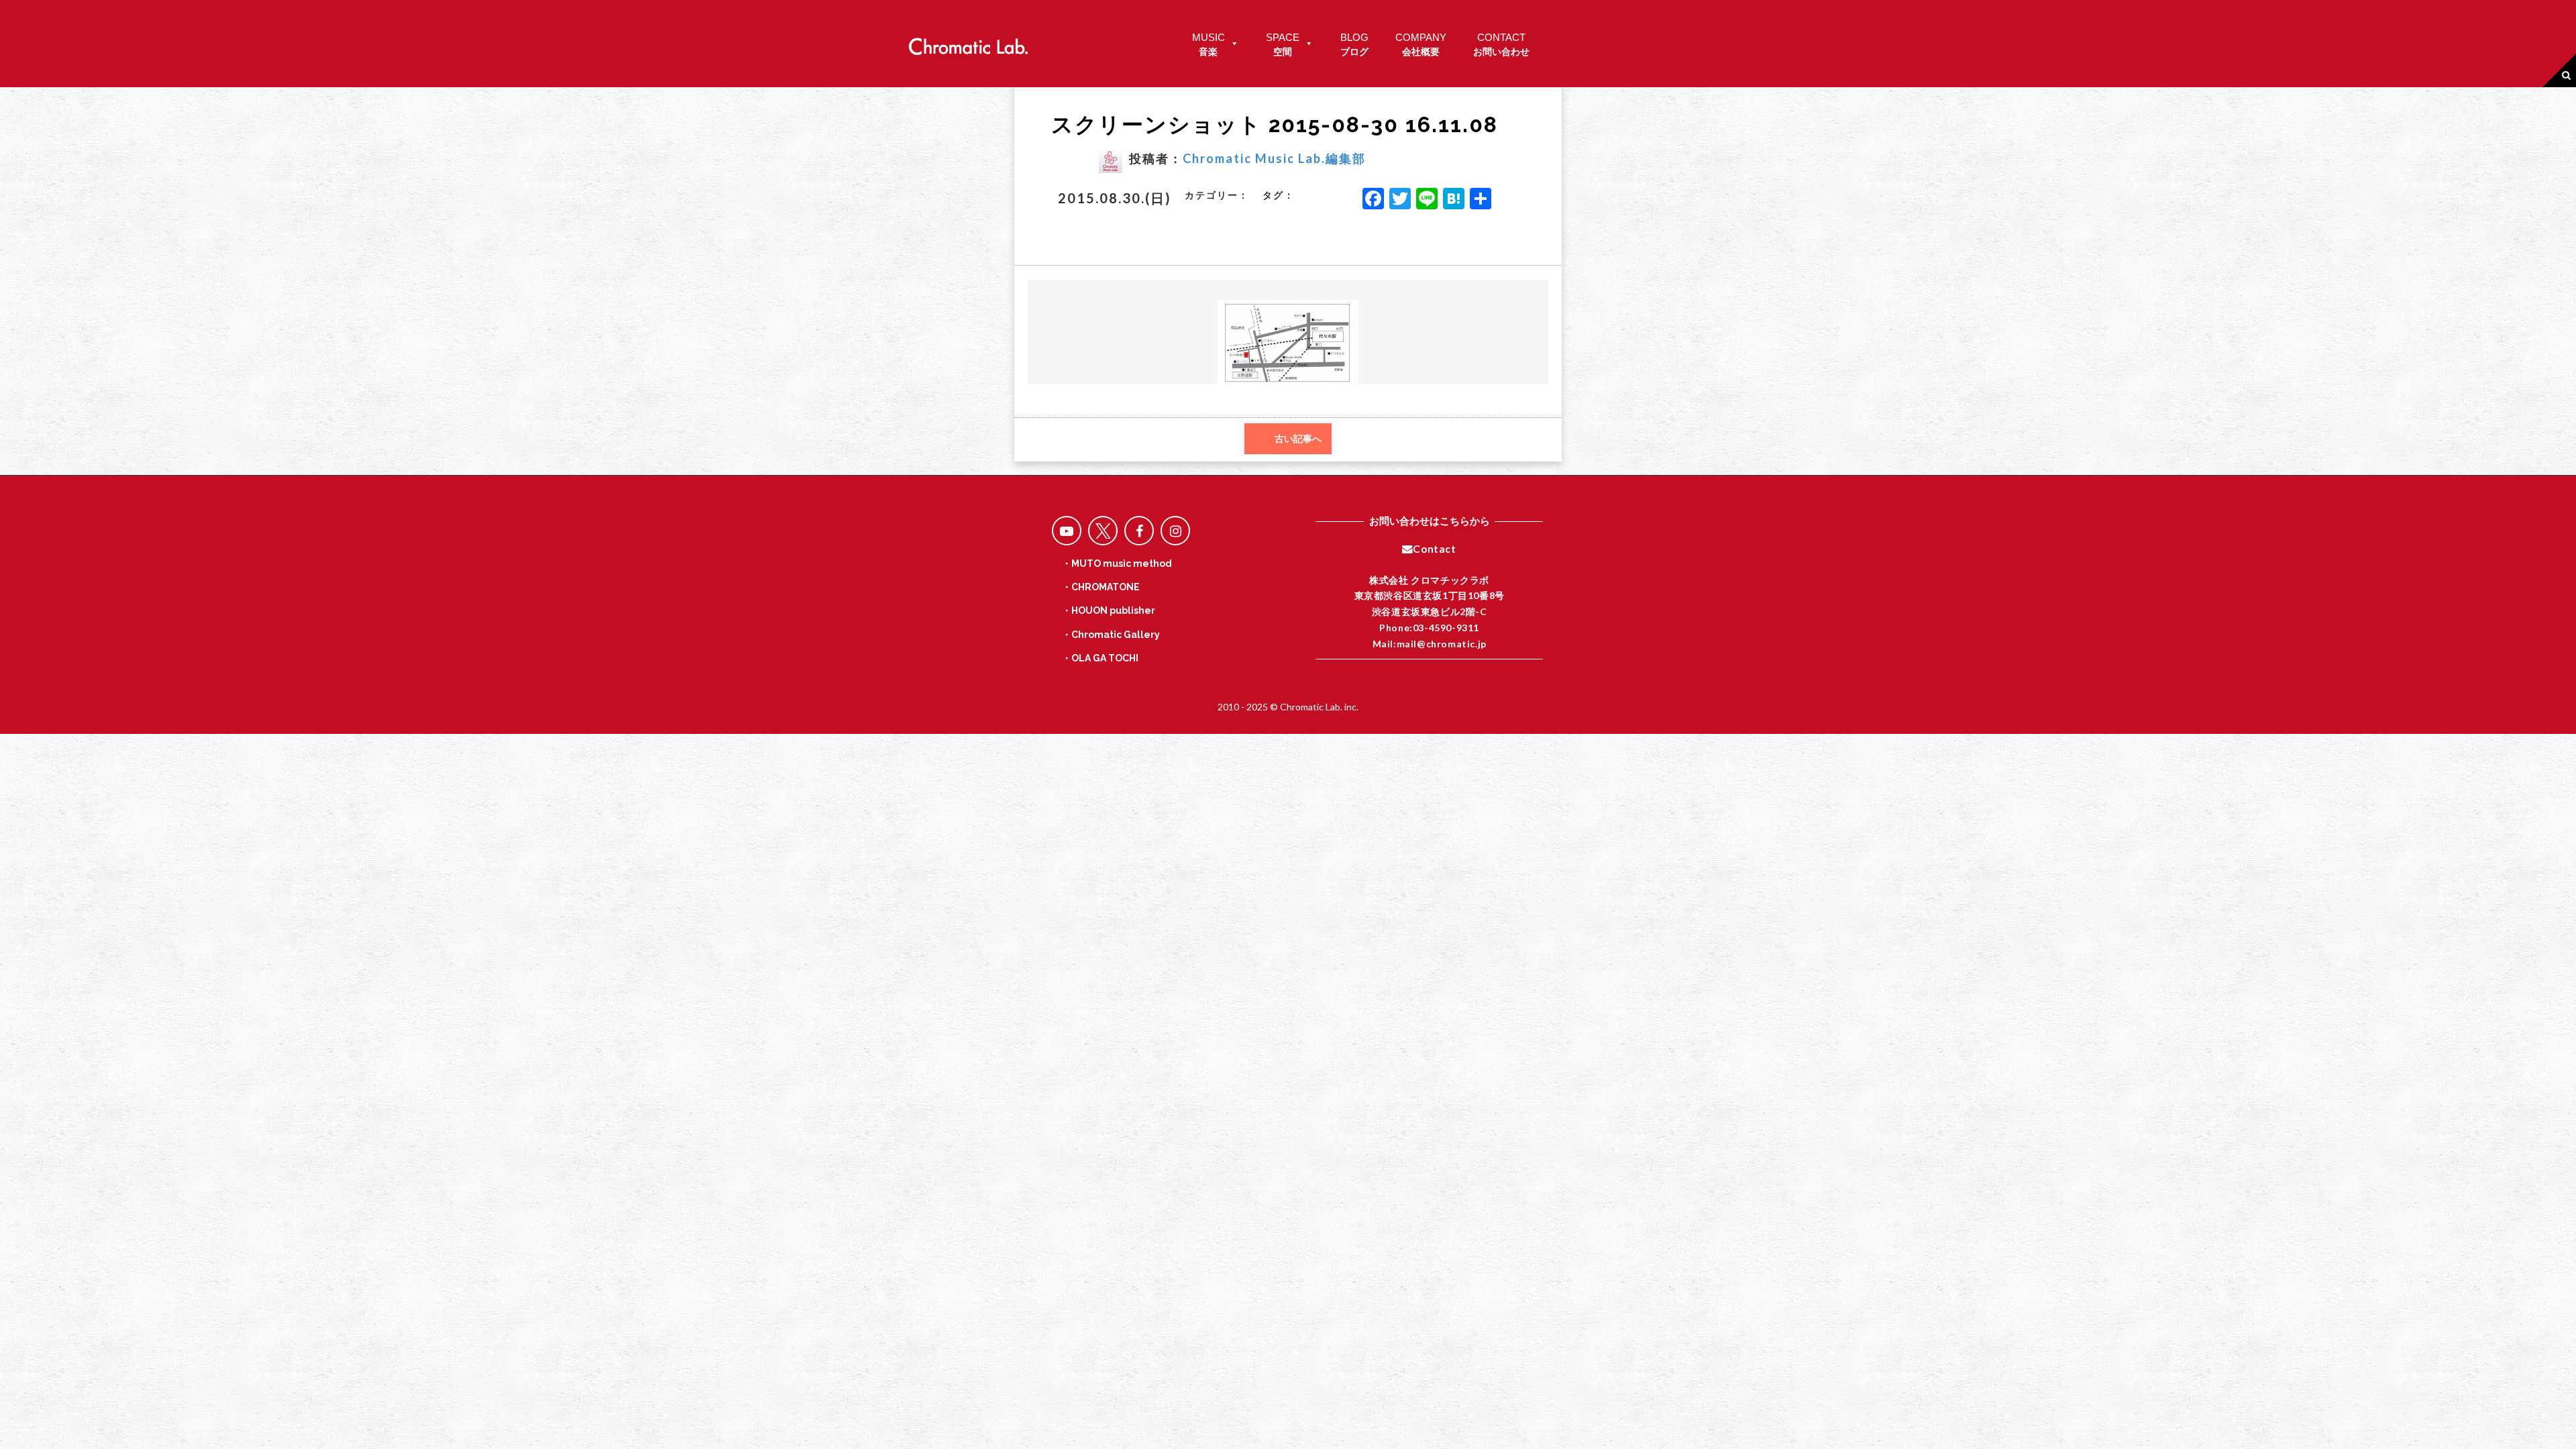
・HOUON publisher (1109, 610)
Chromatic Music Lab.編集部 (1274, 158)
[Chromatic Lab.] (968, 43)
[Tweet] (1103, 531)
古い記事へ (1298, 439)
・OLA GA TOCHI (1100, 658)
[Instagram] (1175, 531)
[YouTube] (1067, 531)
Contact (1434, 549)
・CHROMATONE (1101, 587)
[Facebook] (1373, 200)
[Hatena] (1454, 200)
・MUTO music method (1117, 563)
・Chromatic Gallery (1111, 635)
